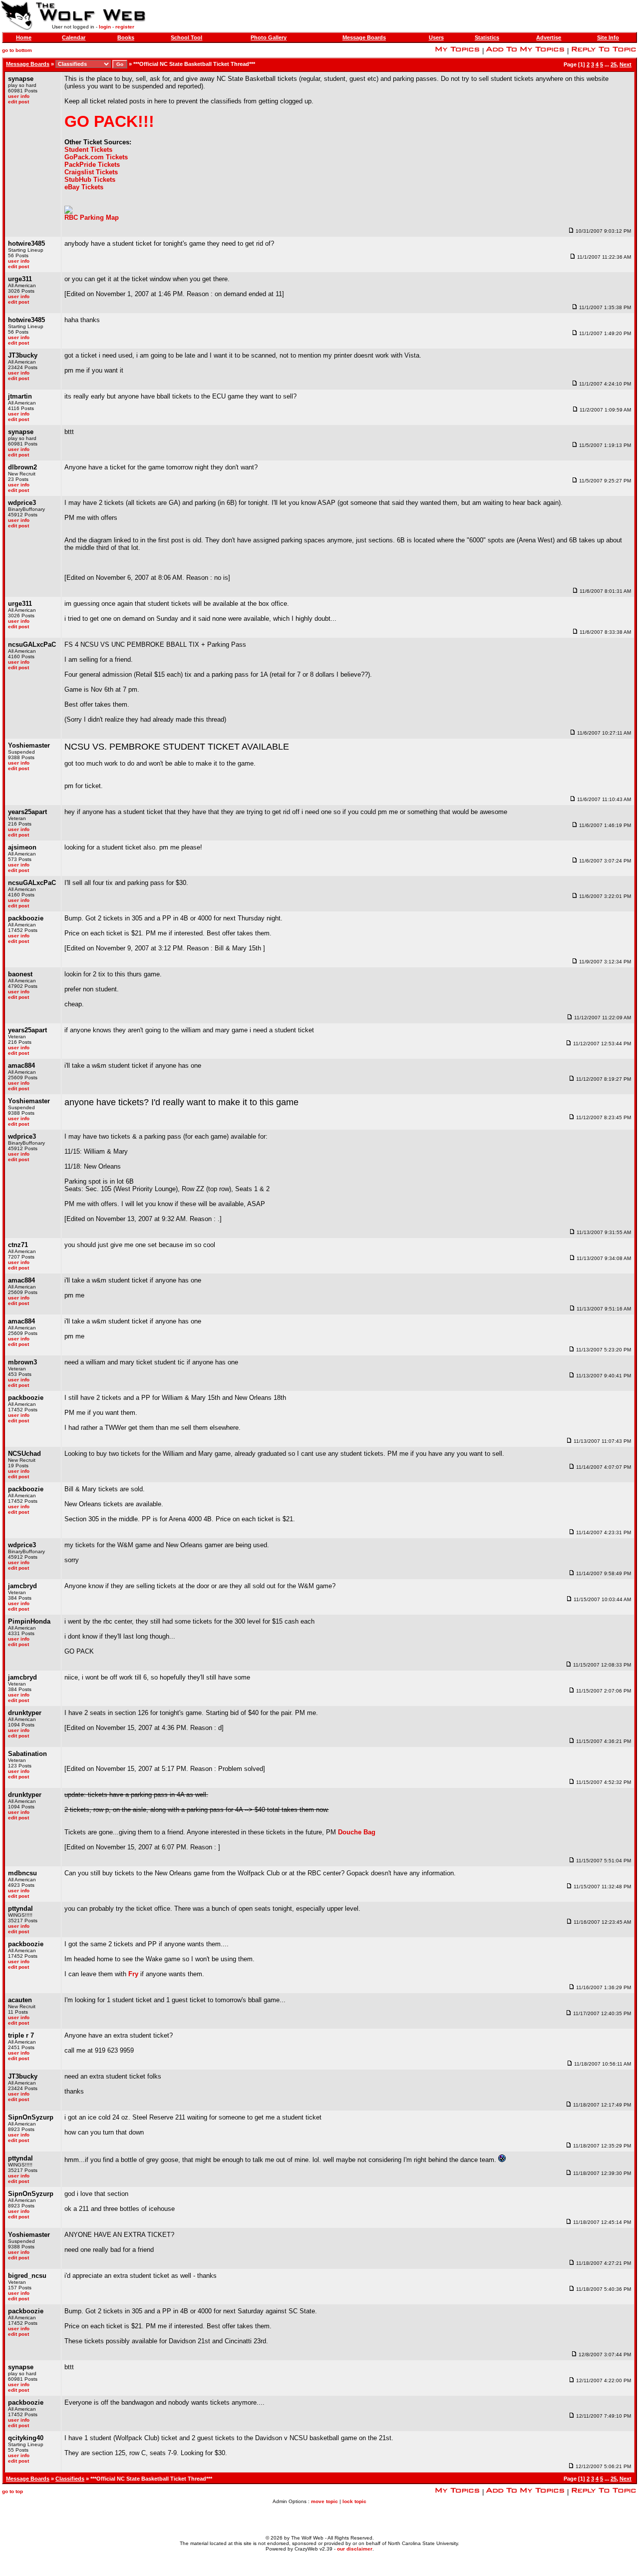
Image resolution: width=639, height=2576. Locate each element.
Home (24, 37)
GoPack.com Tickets (96, 157)
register (125, 27)
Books (126, 37)
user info (19, 96)
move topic (324, 2501)
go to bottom (17, 50)
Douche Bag (357, 1832)
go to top (12, 2491)
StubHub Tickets (90, 180)
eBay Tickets (84, 187)
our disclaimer (355, 2549)
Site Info (608, 37)
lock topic (354, 2501)
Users (436, 37)
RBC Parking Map (92, 217)
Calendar (74, 37)
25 (614, 64)
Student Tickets (88, 150)
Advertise (549, 37)
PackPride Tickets (92, 165)
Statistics (487, 37)
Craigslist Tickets (91, 172)
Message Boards (364, 37)
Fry (133, 1974)
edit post (18, 102)
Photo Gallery (269, 37)
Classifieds (70, 2479)
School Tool (186, 37)
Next (626, 64)
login (105, 27)
